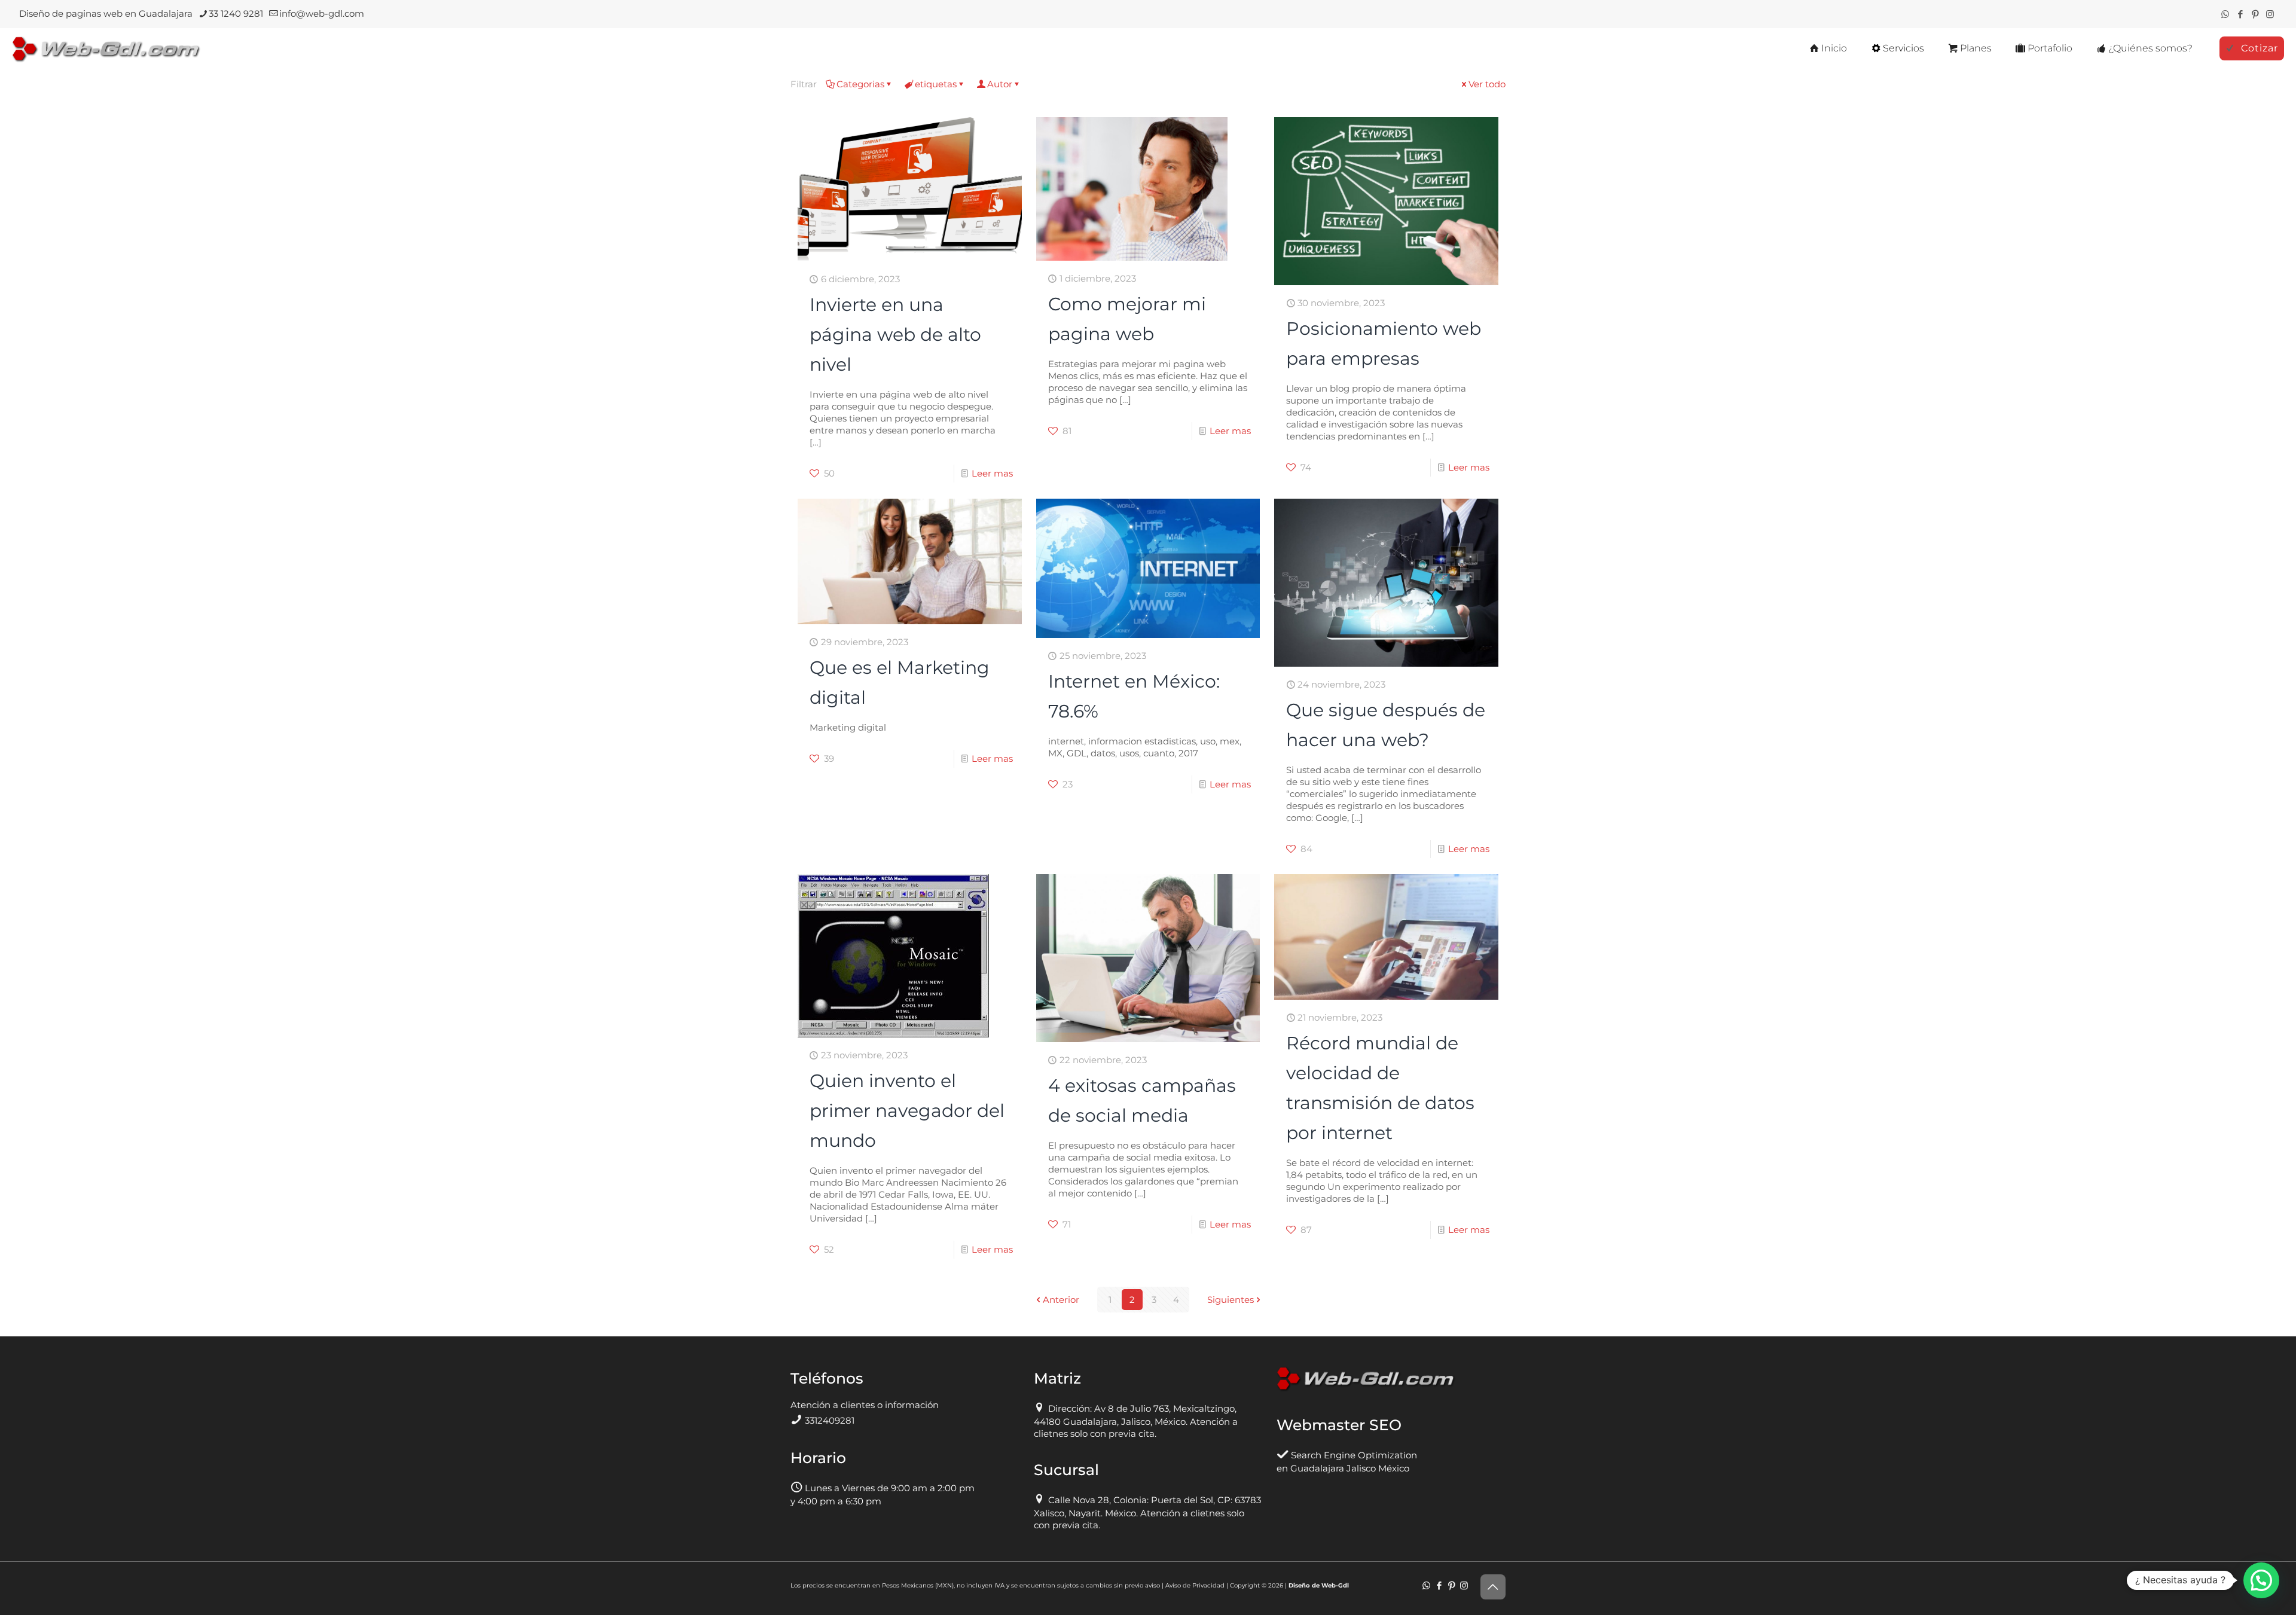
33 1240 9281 (236, 13)
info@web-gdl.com (322, 13)
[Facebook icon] (2240, 14)
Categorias (860, 84)
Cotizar (2260, 48)
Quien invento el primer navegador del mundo (907, 1111)
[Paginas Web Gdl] (106, 48)
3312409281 (830, 1420)
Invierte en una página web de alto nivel (895, 335)
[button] (2261, 1580)
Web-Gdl (1335, 1585)
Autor (1000, 84)
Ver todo (1487, 84)
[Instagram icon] (2270, 14)
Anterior (1061, 1300)
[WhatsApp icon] (2225, 14)
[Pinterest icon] (2255, 14)
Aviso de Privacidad (1195, 1585)
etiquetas (936, 84)
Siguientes (1231, 1300)
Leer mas (992, 473)
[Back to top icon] (1493, 1587)
